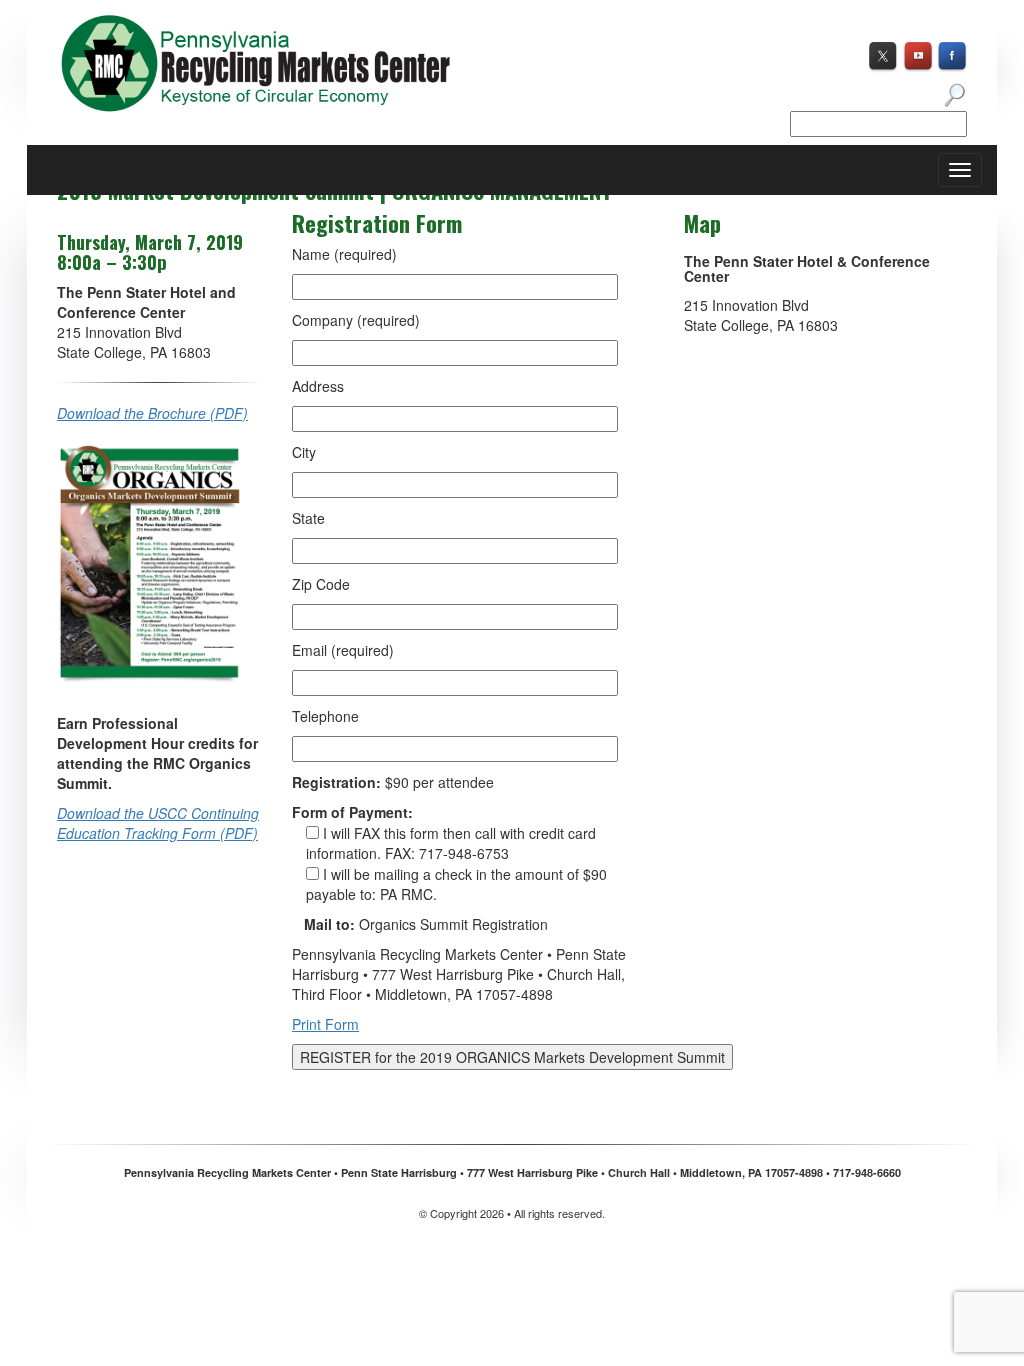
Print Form (325, 1024)
